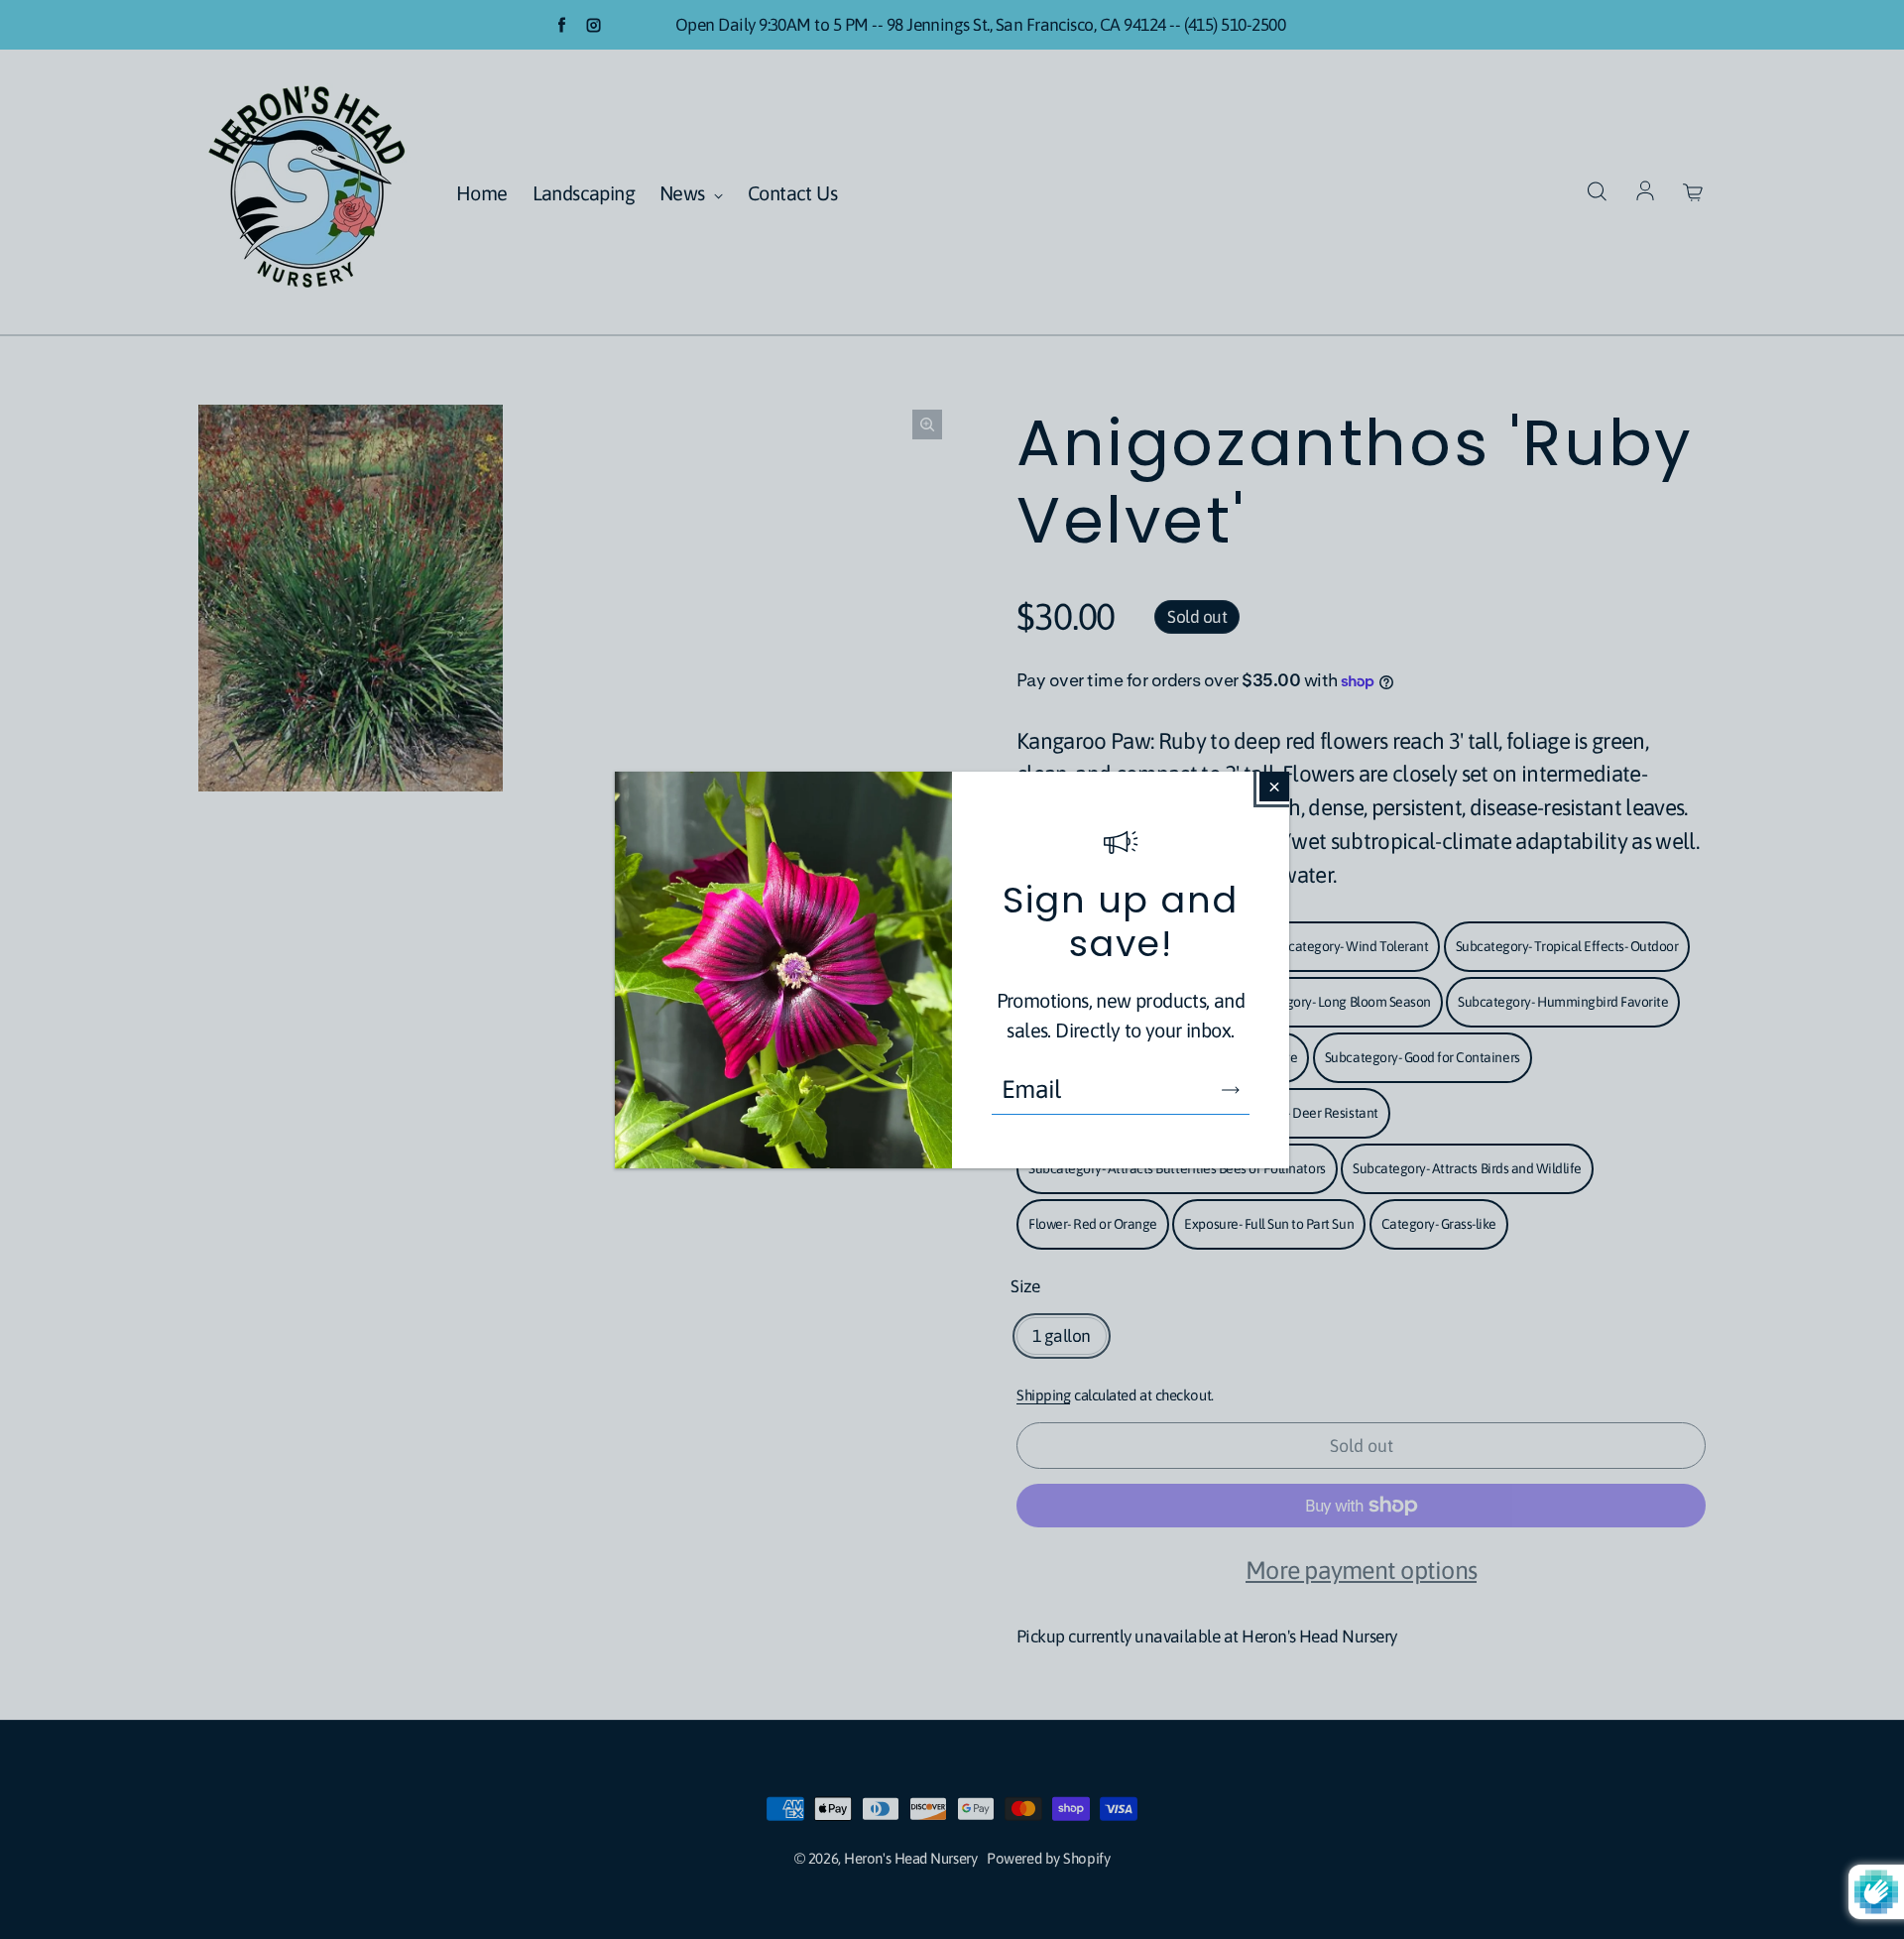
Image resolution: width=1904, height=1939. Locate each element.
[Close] (1274, 787)
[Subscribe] (1231, 1090)
